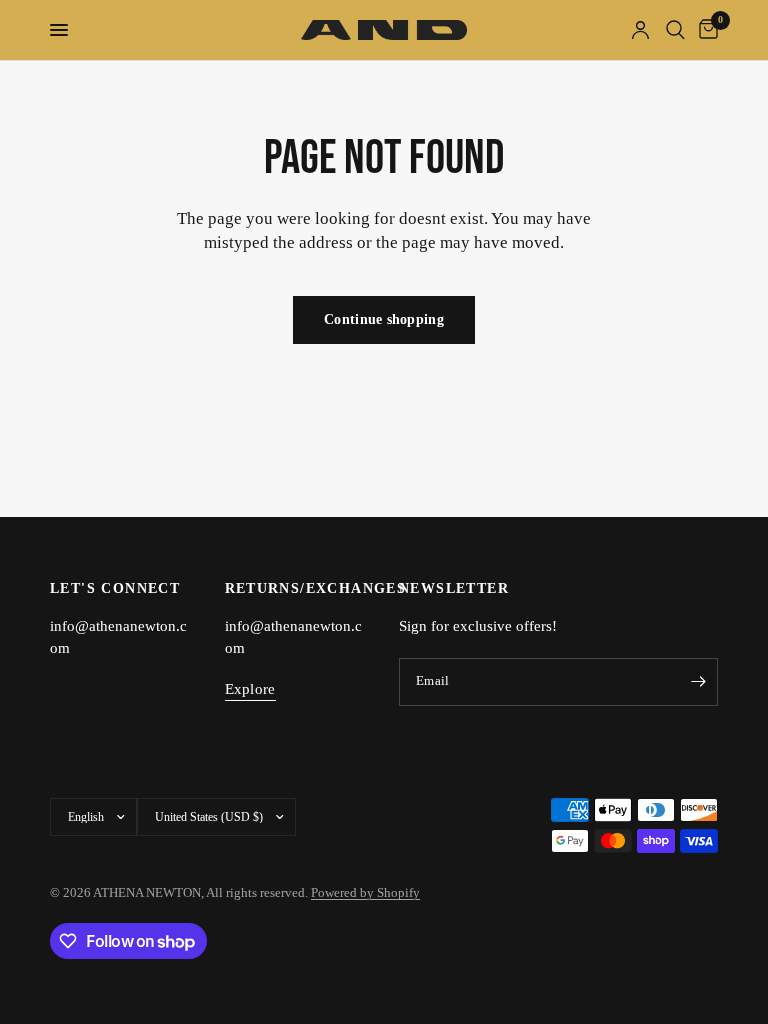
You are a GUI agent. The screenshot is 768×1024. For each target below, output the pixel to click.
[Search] (675, 30)
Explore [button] (250, 689)
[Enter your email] (698, 682)
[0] (705, 30)
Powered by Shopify (365, 892)
